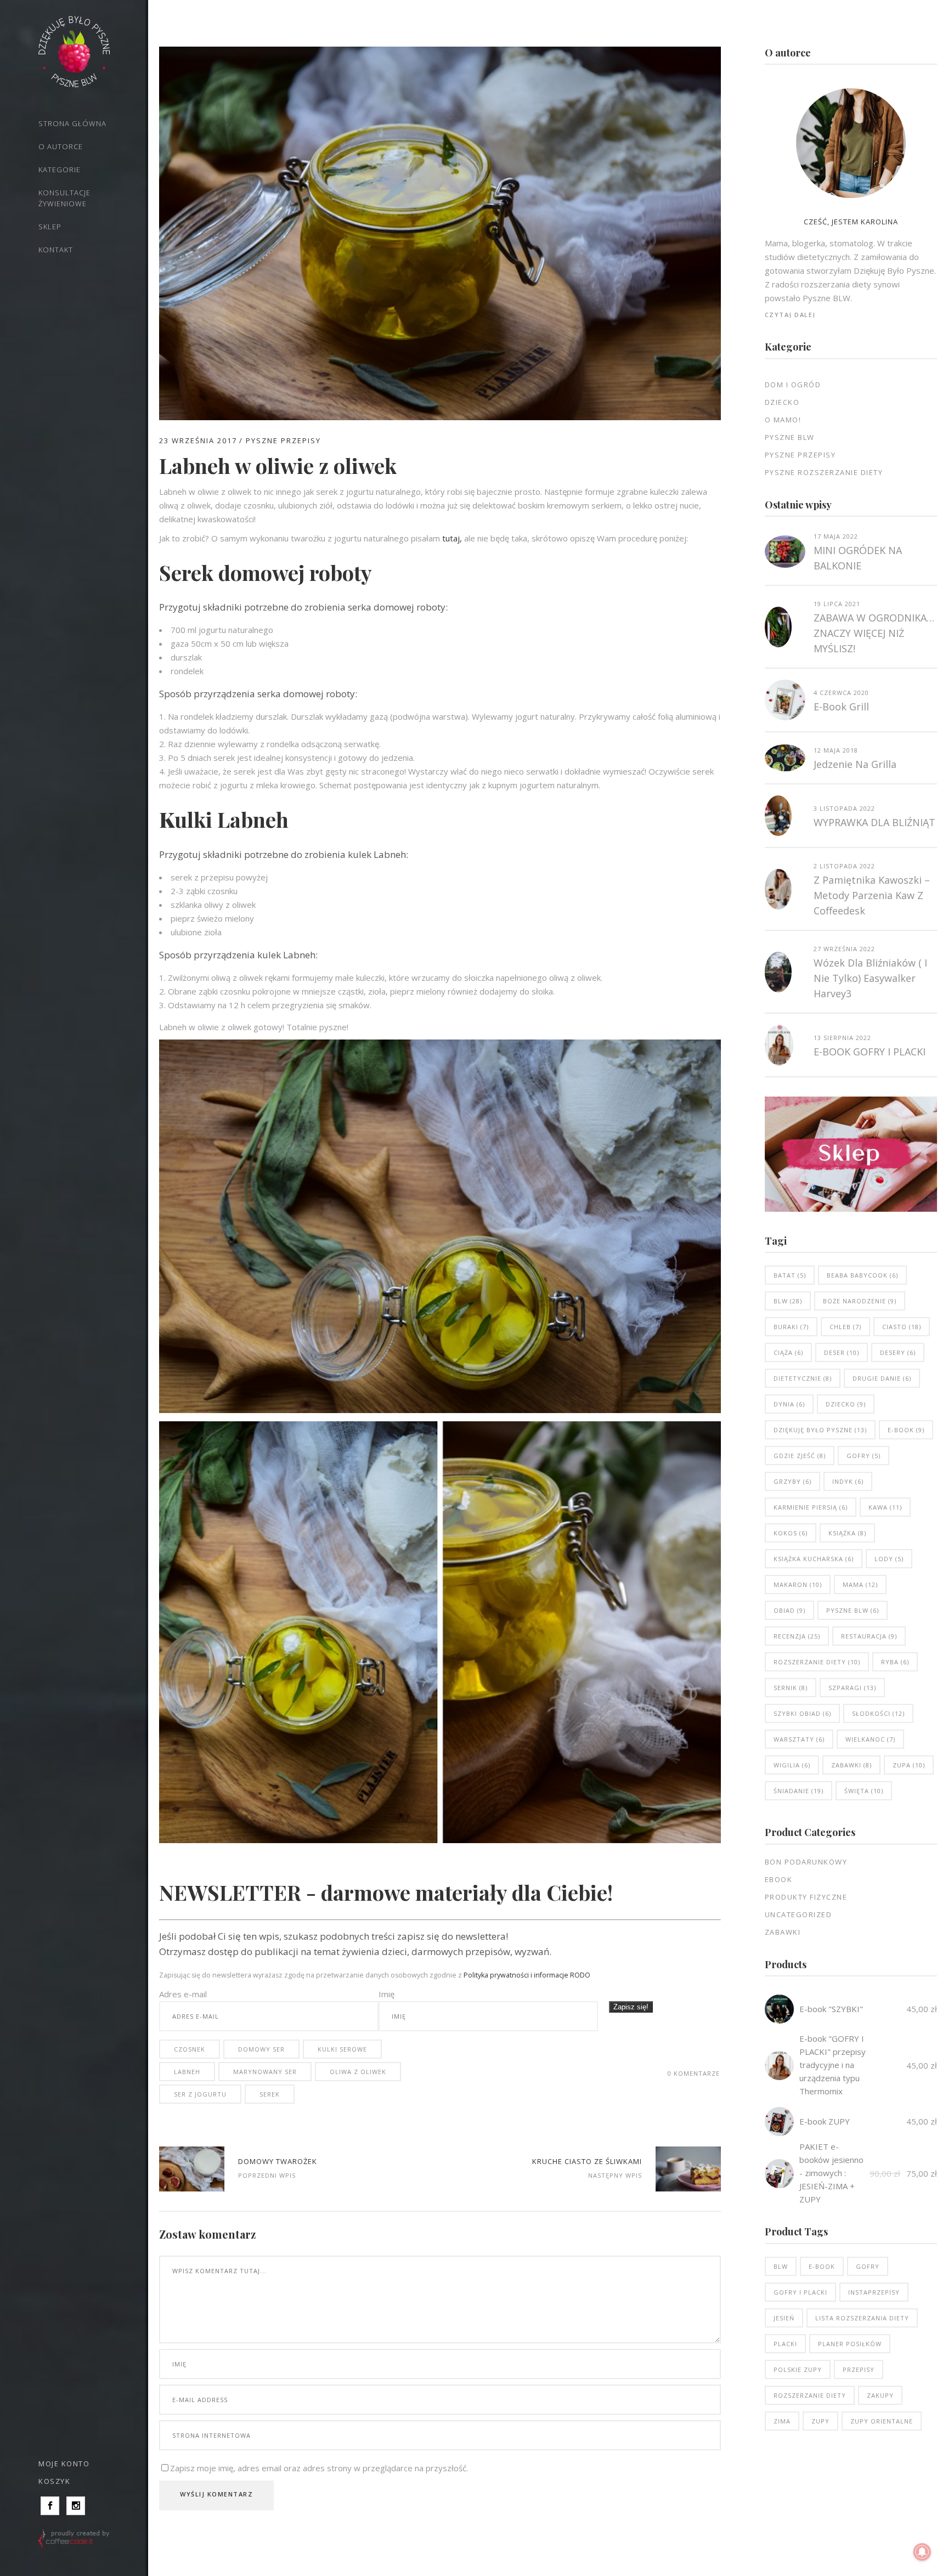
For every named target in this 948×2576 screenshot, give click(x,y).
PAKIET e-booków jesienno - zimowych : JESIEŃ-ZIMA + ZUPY (831, 2173)
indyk (848, 1481)
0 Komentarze (694, 2073)
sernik (791, 1688)
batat (790, 1275)
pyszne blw (853, 1610)
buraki (791, 1327)
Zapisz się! (631, 2007)
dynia (789, 1404)
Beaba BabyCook (862, 1275)
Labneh (187, 2072)
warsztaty (799, 1739)
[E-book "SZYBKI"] (779, 2009)
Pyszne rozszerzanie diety (824, 472)
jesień (784, 2318)
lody (889, 1559)
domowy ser (261, 2049)
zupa (909, 1765)
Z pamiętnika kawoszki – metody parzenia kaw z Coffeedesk (872, 895)
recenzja (797, 1636)
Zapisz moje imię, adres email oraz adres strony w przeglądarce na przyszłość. (319, 2468)
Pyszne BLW (790, 437)
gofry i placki (800, 2292)
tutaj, (452, 538)
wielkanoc (870, 1739)
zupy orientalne (882, 2421)
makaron (798, 1584)
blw (788, 1301)
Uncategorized (799, 1914)
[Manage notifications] (922, 2552)
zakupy (880, 2395)
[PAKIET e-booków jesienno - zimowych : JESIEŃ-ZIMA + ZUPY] (779, 2174)
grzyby (792, 1481)
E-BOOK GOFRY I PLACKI (870, 1052)
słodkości (878, 1713)
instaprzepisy (874, 2292)
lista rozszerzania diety (862, 2318)
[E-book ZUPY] (779, 2122)
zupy (820, 2421)
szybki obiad (802, 1713)
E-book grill (841, 707)
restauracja (869, 1636)
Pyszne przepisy (283, 440)
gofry (864, 1456)
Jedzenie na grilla (855, 764)
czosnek (190, 2049)
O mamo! (783, 420)
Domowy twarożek (278, 2161)
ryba (895, 1662)
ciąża (788, 1352)
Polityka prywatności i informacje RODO (527, 1975)
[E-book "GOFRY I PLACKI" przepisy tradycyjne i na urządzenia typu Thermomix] (779, 2066)
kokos (791, 1533)
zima (782, 2421)
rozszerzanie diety (817, 1662)
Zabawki (783, 1932)
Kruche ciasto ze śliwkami (587, 2161)
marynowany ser (265, 2072)
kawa (885, 1507)
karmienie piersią (811, 1507)
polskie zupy (798, 2369)
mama (860, 1584)
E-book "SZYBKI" (831, 2009)
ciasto (902, 1327)
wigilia (792, 1765)
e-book (906, 1430)
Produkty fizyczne (806, 1897)
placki (785, 2344)
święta (864, 1791)
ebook (779, 1879)
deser (842, 1352)
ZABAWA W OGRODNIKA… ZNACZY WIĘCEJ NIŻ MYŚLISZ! (874, 633)
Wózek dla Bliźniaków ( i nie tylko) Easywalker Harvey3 (870, 978)
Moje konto (64, 2464)
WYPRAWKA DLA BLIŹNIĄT (874, 822)
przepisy (859, 2369)
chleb (845, 1327)
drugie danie (882, 1378)
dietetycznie (803, 1378)
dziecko (846, 1404)
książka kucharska (814, 1559)
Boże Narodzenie (860, 1301)
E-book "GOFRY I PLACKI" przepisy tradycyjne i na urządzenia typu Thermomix (833, 2065)
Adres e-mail (183, 1994)
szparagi (852, 1688)
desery (898, 1352)
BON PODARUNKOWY (806, 1862)
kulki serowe (342, 2049)
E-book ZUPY (825, 2121)
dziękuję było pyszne (820, 1430)
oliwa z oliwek (358, 2072)
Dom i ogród (793, 385)
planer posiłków (850, 2344)
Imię (386, 1994)
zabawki (851, 1765)
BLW (781, 2266)
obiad (789, 1610)
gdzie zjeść (800, 1456)
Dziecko (782, 402)
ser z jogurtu (200, 2094)
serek (270, 2094)
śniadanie (799, 1791)
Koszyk (54, 2481)
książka (847, 1533)
